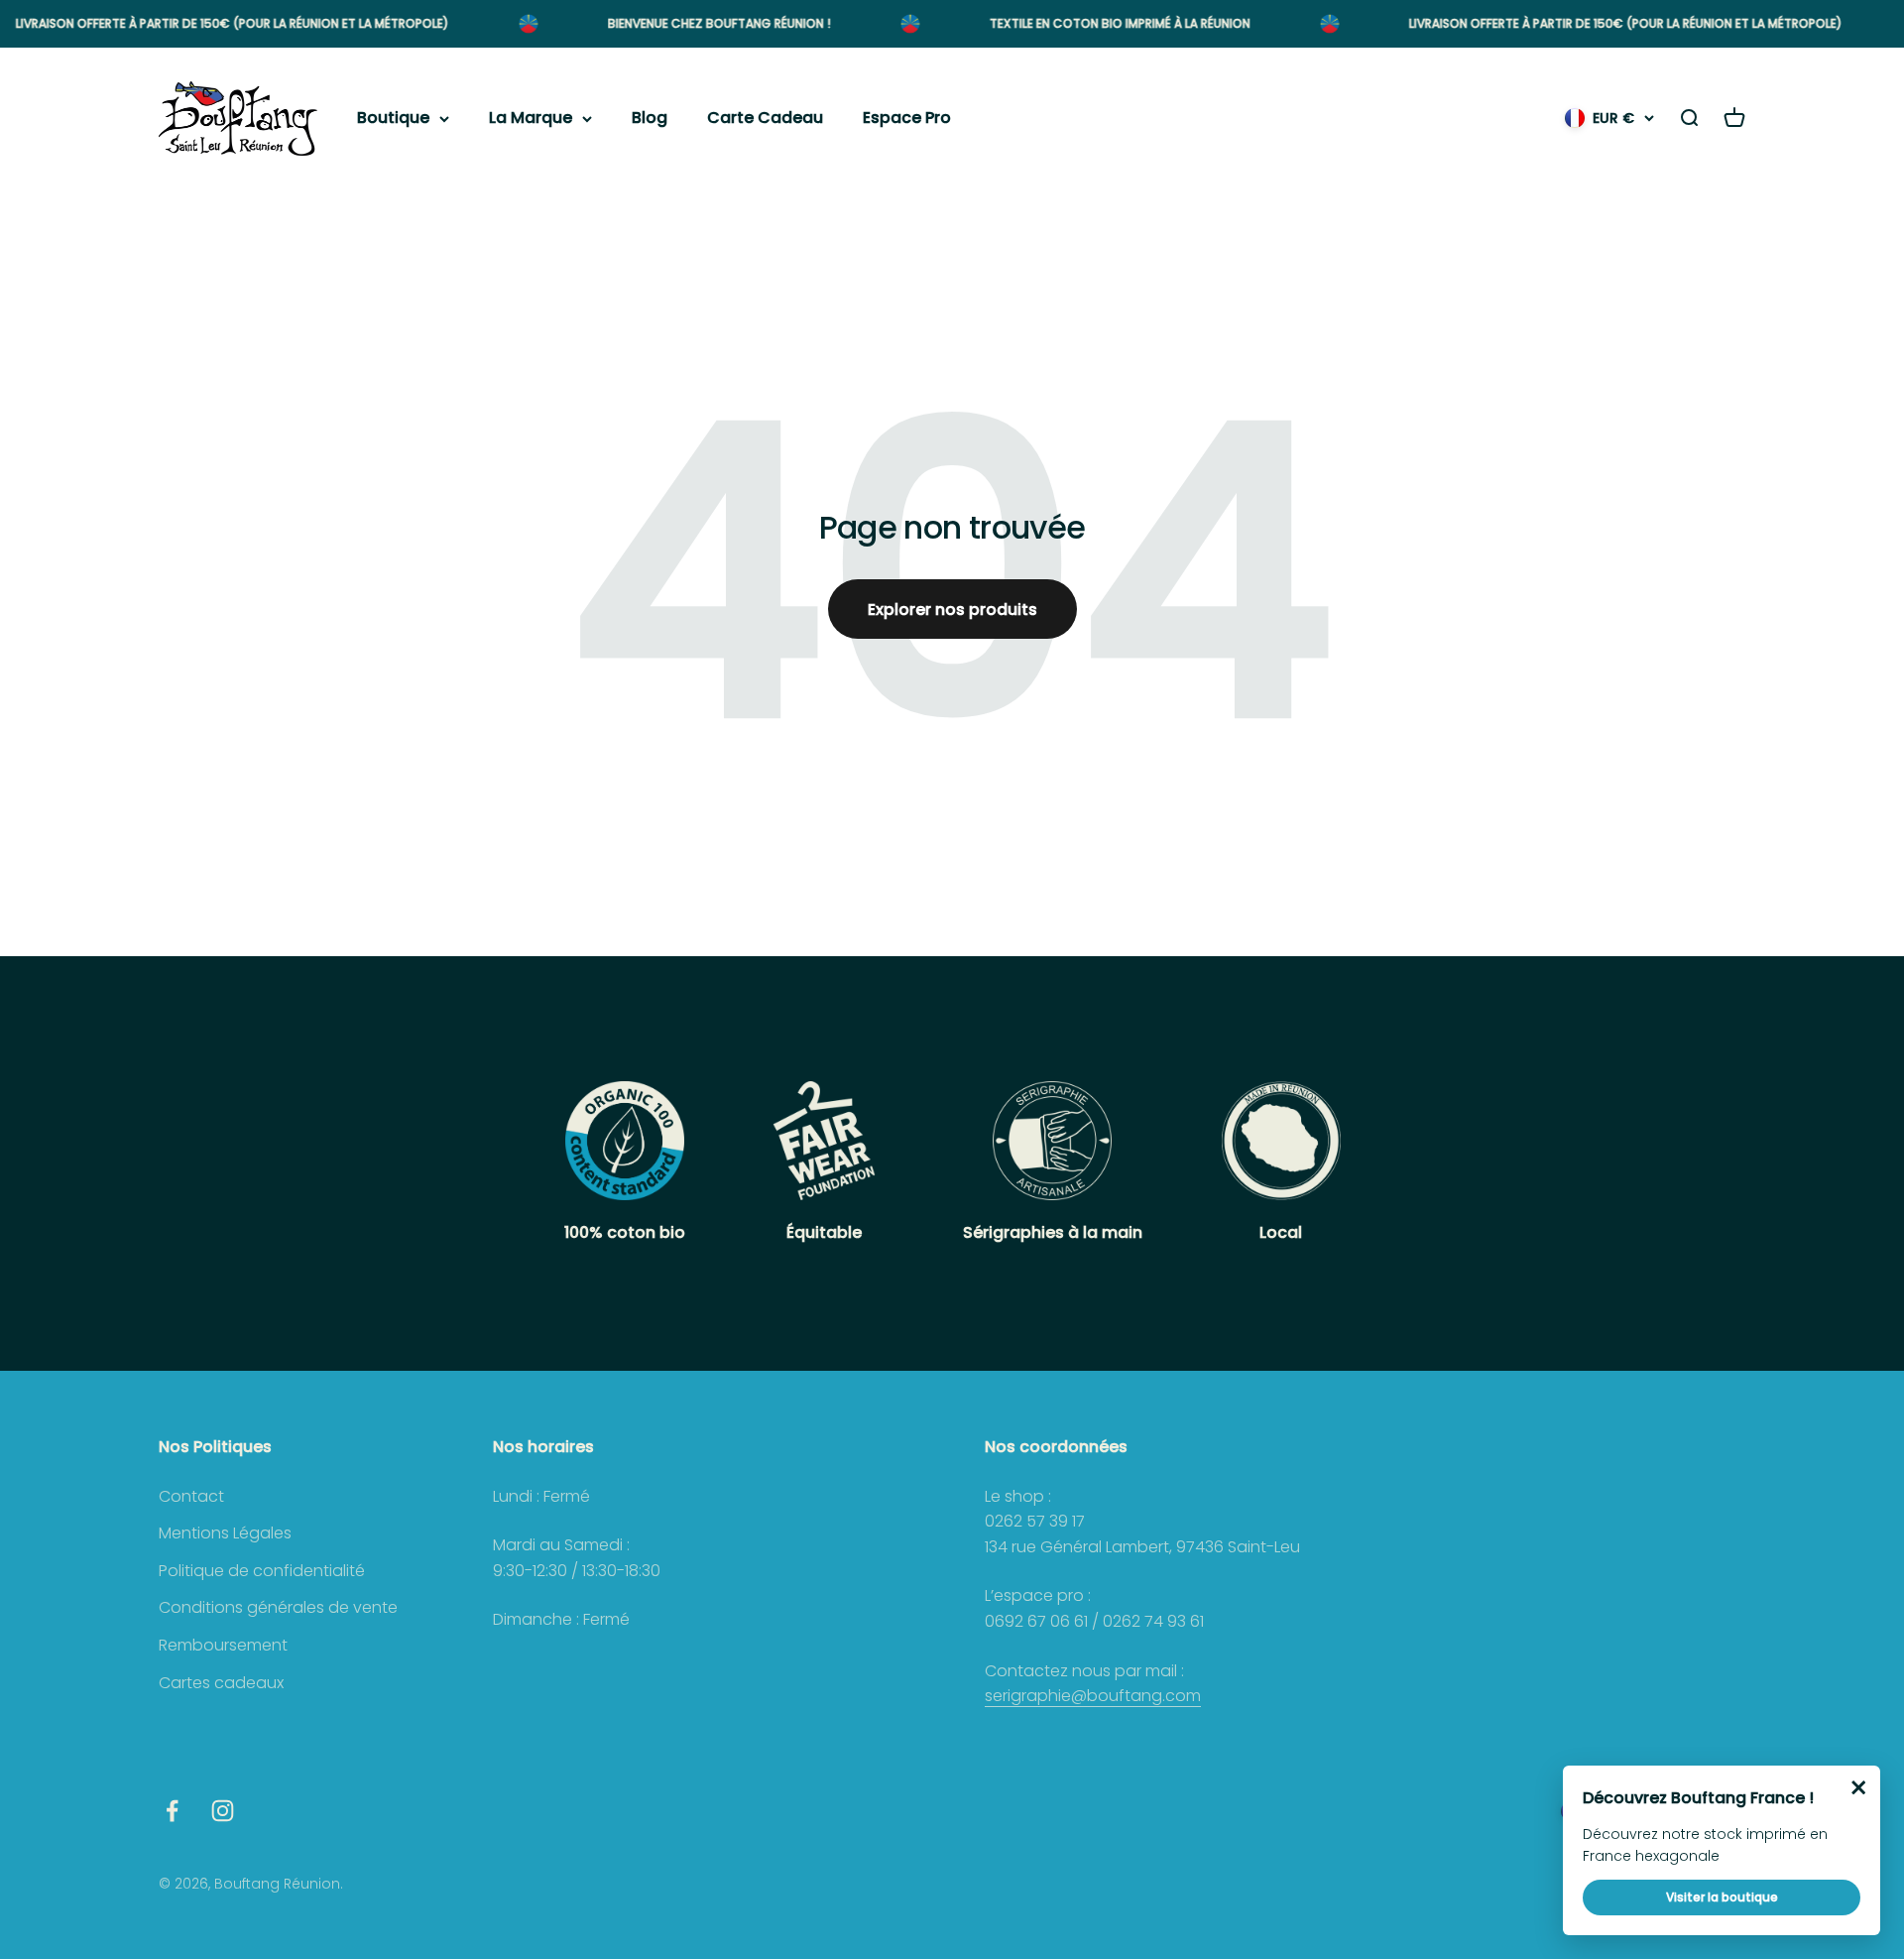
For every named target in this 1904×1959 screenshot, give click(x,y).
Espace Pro (907, 119)
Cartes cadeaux (221, 1683)
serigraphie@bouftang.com (1093, 1696)
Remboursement (223, 1645)
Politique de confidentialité (262, 1571)
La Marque (531, 119)
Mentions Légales (225, 1533)
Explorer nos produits (952, 610)
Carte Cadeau (765, 119)
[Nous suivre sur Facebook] (172, 1811)
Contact (191, 1496)
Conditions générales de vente (278, 1607)
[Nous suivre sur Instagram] (223, 1811)
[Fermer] (1858, 1787)
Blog (650, 119)
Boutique (393, 119)
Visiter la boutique (1722, 1897)
